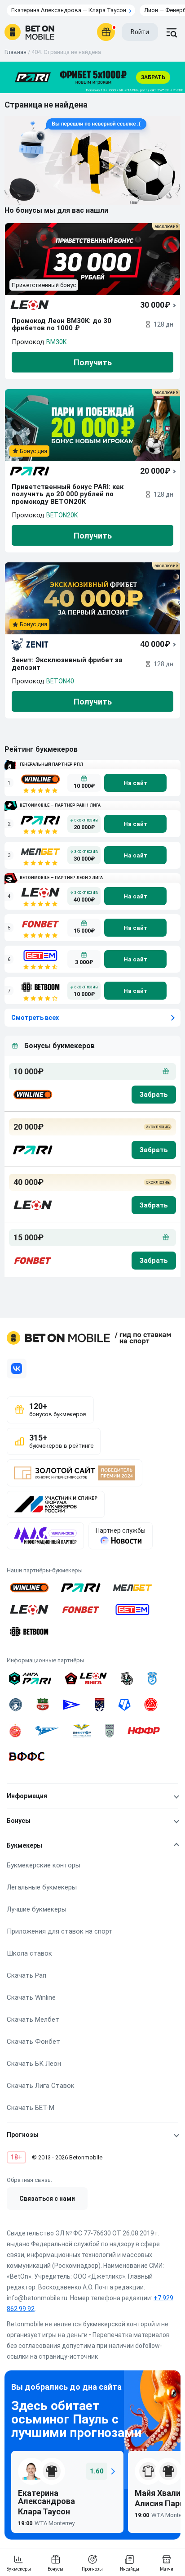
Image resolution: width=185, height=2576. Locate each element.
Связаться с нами (47, 2199)
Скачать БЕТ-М (31, 2108)
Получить (93, 362)
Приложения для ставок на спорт (60, 1931)
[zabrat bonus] (154, 1095)
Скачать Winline (31, 1997)
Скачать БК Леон (34, 2064)
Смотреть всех (35, 1018)
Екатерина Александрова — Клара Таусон (69, 10)
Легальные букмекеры (42, 1887)
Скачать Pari (26, 1975)
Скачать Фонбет (33, 2042)
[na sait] (135, 783)
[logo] (29, 32)
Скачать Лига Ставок (41, 2086)
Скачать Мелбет (33, 2020)
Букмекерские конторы (44, 1865)
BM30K (56, 342)
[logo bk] (32, 1095)
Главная (15, 52)
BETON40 (60, 681)
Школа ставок (29, 1953)
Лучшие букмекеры (37, 1909)
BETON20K (62, 515)
